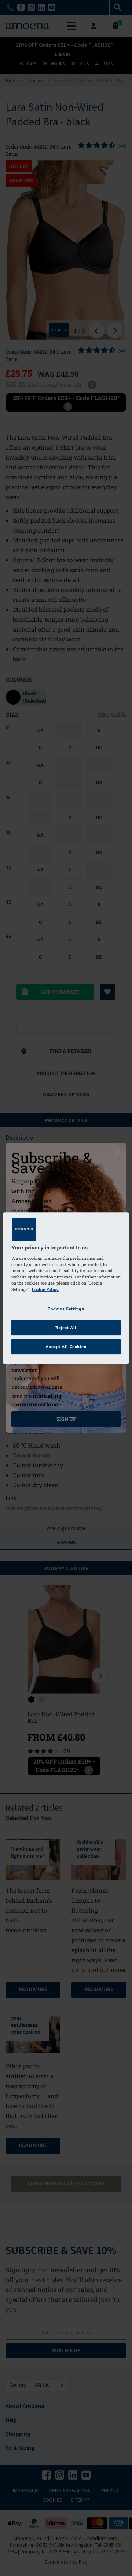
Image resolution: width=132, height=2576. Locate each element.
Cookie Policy (45, 1289)
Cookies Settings (66, 1309)
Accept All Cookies (66, 1346)
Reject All (66, 1327)
